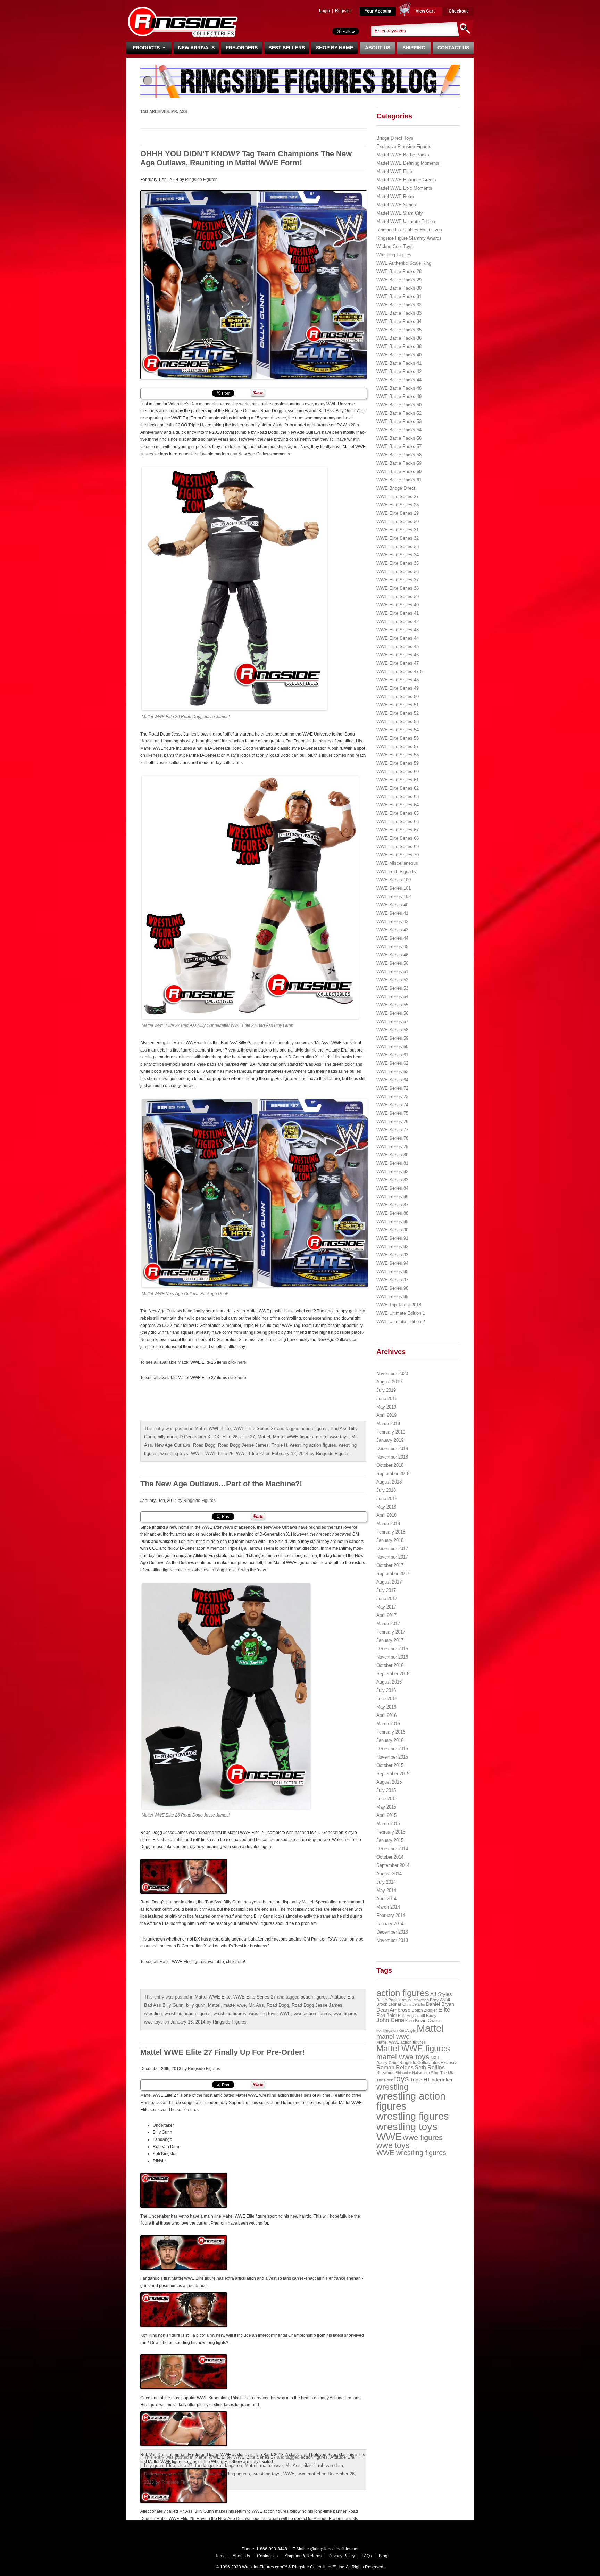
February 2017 (391, 1632)
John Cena (390, 2020)
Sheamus (385, 2073)
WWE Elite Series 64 (398, 805)
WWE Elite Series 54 (398, 730)
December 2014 (392, 1849)
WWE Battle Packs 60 (399, 471)
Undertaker (155, 2474)
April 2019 (386, 1415)
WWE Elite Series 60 (398, 771)
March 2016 (388, 1724)
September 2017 (393, 1574)
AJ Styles (441, 1994)
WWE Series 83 (392, 1180)
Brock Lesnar (389, 2004)
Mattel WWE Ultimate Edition (406, 221)
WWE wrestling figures (411, 2153)
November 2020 (392, 1374)
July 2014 (386, 1882)
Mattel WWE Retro (395, 196)
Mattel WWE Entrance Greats (406, 180)
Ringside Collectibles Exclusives (409, 230)
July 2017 (386, 1590)
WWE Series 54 (392, 996)
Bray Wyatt (440, 2000)
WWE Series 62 (392, 1063)
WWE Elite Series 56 (398, 738)
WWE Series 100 (394, 880)
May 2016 (386, 1707)
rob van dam (331, 2465)
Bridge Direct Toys (395, 138)
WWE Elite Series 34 (398, 555)
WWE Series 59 (392, 1038)
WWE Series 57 (392, 1021)
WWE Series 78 (392, 1138)
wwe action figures (312, 2014)
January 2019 (390, 1440)
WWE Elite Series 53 (398, 721)
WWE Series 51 (392, 971)
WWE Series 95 (392, 1272)
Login (324, 11)
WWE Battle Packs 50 (399, 405)
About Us (378, 48)
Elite (170, 2465)
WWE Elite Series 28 (398, 505)
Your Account (378, 11)
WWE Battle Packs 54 (399, 430)
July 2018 (386, 1490)
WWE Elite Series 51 (398, 705)
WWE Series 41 (392, 913)
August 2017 (389, 1582)
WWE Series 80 (392, 1155)
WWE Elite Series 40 (398, 605)
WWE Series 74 (392, 1105)
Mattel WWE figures (293, 1437)
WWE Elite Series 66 (398, 821)
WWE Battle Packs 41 (399, 363)
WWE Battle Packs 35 (399, 330)
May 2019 (386, 1407)
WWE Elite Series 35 (398, 563)
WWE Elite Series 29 (398, 513)
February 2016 (391, 1732)
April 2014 (386, 1899)
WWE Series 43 (392, 930)
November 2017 (392, 1557)
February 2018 (391, 1532)
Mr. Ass (256, 2005)
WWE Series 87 (392, 1205)
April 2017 (386, 1615)
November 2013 (392, 1940)
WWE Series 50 (392, 963)
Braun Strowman (415, 2000)
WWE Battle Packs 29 (399, 280)
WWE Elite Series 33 (398, 546)
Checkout (458, 11)
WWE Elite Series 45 (398, 646)
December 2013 (392, 1932)
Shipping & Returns (303, 2556)
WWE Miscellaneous (397, 863)
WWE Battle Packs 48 (399, 388)
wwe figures (345, 2014)
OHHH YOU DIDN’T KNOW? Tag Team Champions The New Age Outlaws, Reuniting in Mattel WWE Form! (246, 158)
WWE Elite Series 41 (398, 613)
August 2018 (389, 1482)
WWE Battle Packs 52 (399, 413)
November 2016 (392, 1657)
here (242, 1362)
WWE (197, 1453)
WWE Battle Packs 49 (399, 396)
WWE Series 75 (392, 1113)
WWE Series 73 (392, 1096)
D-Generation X (195, 1437)
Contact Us (453, 48)
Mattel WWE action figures (401, 2042)
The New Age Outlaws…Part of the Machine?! (221, 1484)
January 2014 (390, 1924)
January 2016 (390, 1740)
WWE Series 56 (392, 1013)
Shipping (414, 48)
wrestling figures (230, 2014)
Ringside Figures (201, 180)
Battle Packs (388, 2000)
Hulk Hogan (408, 2016)
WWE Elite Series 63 (398, 796)
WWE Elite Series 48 (398, 680)
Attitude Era (342, 1997)
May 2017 (386, 1607)
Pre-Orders (242, 48)
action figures (314, 1428)
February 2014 (391, 1915)
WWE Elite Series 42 (398, 621)
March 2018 (388, 1524)
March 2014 (388, 1907)
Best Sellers (287, 48)
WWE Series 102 (394, 896)
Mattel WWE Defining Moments (408, 163)
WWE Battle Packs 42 (399, 371)
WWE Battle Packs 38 (399, 346)
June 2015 (387, 1799)
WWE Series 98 (392, 1288)
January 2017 (390, 1640)
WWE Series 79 (392, 1146)
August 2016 (389, 1682)
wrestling (153, 2014)
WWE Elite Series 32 (398, 538)
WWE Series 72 (392, 1088)
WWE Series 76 (392, 1121)
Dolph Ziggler (424, 2010)
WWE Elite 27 (250, 1453)
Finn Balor (387, 2015)
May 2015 (386, 1807)
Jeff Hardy (428, 2016)
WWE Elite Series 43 (398, 630)
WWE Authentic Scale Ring (404, 263)
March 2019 (388, 1424)
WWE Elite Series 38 (398, 588)
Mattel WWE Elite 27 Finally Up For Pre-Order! (222, 2052)
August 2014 (389, 1874)
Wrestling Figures (394, 255)
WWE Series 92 (392, 1247)
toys (402, 2079)
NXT (435, 2058)
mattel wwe (235, 2005)
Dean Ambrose (393, 2010)
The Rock (385, 2080)
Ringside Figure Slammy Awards (409, 238)
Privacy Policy (342, 2556)
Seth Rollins (430, 2067)
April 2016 (386, 1715)
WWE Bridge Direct (396, 488)
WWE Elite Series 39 (398, 596)
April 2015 (386, 1815)
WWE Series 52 (392, 980)
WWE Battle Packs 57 (399, 446)
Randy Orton (387, 2063)
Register (343, 11)
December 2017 (392, 1549)
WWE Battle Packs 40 (399, 355)
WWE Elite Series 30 (398, 521)
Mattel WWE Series (396, 205)
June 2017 (387, 1599)
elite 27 (248, 1437)
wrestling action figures (313, 1445)
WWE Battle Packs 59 (399, 463)
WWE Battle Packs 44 (399, 380)
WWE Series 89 (392, 1221)
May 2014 (386, 1890)
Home (220, 2556)
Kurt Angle (407, 2030)
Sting (435, 2073)
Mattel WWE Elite (213, 1428)
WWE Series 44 (392, 938)
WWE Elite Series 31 (398, 530)
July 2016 (386, 1690)
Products (148, 48)
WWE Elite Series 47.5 (399, 671)
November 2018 (392, 1457)
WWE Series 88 (392, 1213)
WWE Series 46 (392, 955)
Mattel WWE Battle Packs (403, 155)
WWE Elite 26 (219, 1453)
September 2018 (393, 1474)
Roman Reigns (395, 2067)
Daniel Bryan (440, 2004)
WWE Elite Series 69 (398, 846)
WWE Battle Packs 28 (399, 271)
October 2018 (390, 1465)
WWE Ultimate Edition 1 (401, 1313)
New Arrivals (196, 48)
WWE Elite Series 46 (398, 655)
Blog (383, 2556)
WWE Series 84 (392, 1188)
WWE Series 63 (392, 1071)
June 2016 (387, 1699)
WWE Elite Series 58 (398, 755)
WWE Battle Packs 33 (399, 313)
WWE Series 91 (392, 1238)
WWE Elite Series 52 (398, 713)
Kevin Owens (428, 2021)
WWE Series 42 (392, 921)
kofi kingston (229, 2465)
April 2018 (386, 1515)
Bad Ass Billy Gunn (164, 2005)
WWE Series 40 (392, 905)
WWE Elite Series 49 (398, 688)
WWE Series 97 (392, 1280)
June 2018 (387, 1499)
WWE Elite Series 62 (398, 788)
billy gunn (167, 1437)
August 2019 (389, 1382)
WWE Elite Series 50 (398, 696)
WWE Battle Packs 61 (399, 480)
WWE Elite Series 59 (398, 763)
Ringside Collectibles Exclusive (429, 2063)
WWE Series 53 (392, 988)
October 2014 (390, 1857)
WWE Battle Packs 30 (399, 288)
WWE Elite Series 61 (398, 780)
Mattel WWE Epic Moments (404, 188)
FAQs (367, 2556)
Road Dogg (204, 1445)
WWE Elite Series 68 (398, 838)
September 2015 (393, 1774)
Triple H (279, 1445)
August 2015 (389, 1782)
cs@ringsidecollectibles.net (332, 2549)
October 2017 (390, 1565)
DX (216, 1437)
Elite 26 (230, 1437)
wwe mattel (309, 2474)
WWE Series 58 (392, 1030)
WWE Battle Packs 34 (399, 321)
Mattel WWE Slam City (400, 213)
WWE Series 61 (392, 1055)
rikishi (309, 2465)
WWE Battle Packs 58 (399, 455)
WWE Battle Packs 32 (399, 305)
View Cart (425, 11)
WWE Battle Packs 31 (399, 296)
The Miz (447, 2073)
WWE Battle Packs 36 (399, 338)
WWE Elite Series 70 (398, 855)
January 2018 (390, 1540)
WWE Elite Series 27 (255, 1428)
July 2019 (386, 1390)
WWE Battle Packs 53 (399, 421)
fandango (204, 2465)
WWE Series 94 (392, 1263)
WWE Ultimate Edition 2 (401, 1322)
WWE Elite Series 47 (398, 663)
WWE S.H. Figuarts (396, 871)
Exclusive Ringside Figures (404, 146)
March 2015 (388, 1824)
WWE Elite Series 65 (398, 813)
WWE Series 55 (392, 1005)
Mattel (264, 1437)
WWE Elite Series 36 (398, 571)
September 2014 (393, 1865)
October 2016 (390, 1665)
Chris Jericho (414, 2004)
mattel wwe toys (332, 1437)
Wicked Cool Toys (395, 246)
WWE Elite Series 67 (398, 830)
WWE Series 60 (392, 1046)
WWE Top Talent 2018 (399, 1305)
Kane (410, 2021)
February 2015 (391, 1832)
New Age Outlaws (173, 1445)
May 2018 (386, 1507)
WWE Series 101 (394, 888)
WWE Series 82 (392, 1171)
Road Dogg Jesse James (243, 1445)
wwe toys (153, 2022)
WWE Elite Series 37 (398, 580)
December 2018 (392, 1449)
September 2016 (393, 1674)
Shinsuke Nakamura (413, 2073)
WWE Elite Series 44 (398, 638)
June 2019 (387, 1399)
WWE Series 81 (392, 1163)
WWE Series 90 (392, 1230)
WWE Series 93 (392, 1255)
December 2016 (392, 1649)
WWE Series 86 (392, 1196)
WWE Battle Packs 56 (399, 438)
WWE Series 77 (392, 1130)
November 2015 (392, 1757)
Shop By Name (335, 48)
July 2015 (386, 1790)
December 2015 (392, 1749)
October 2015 (390, 1765)
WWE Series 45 (392, 946)
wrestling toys (174, 1453)
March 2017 (388, 1624)
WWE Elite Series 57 (398, 746)
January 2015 (390, 1840)
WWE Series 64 (392, 1080)
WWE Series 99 (392, 1297)
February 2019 (391, 1432)
